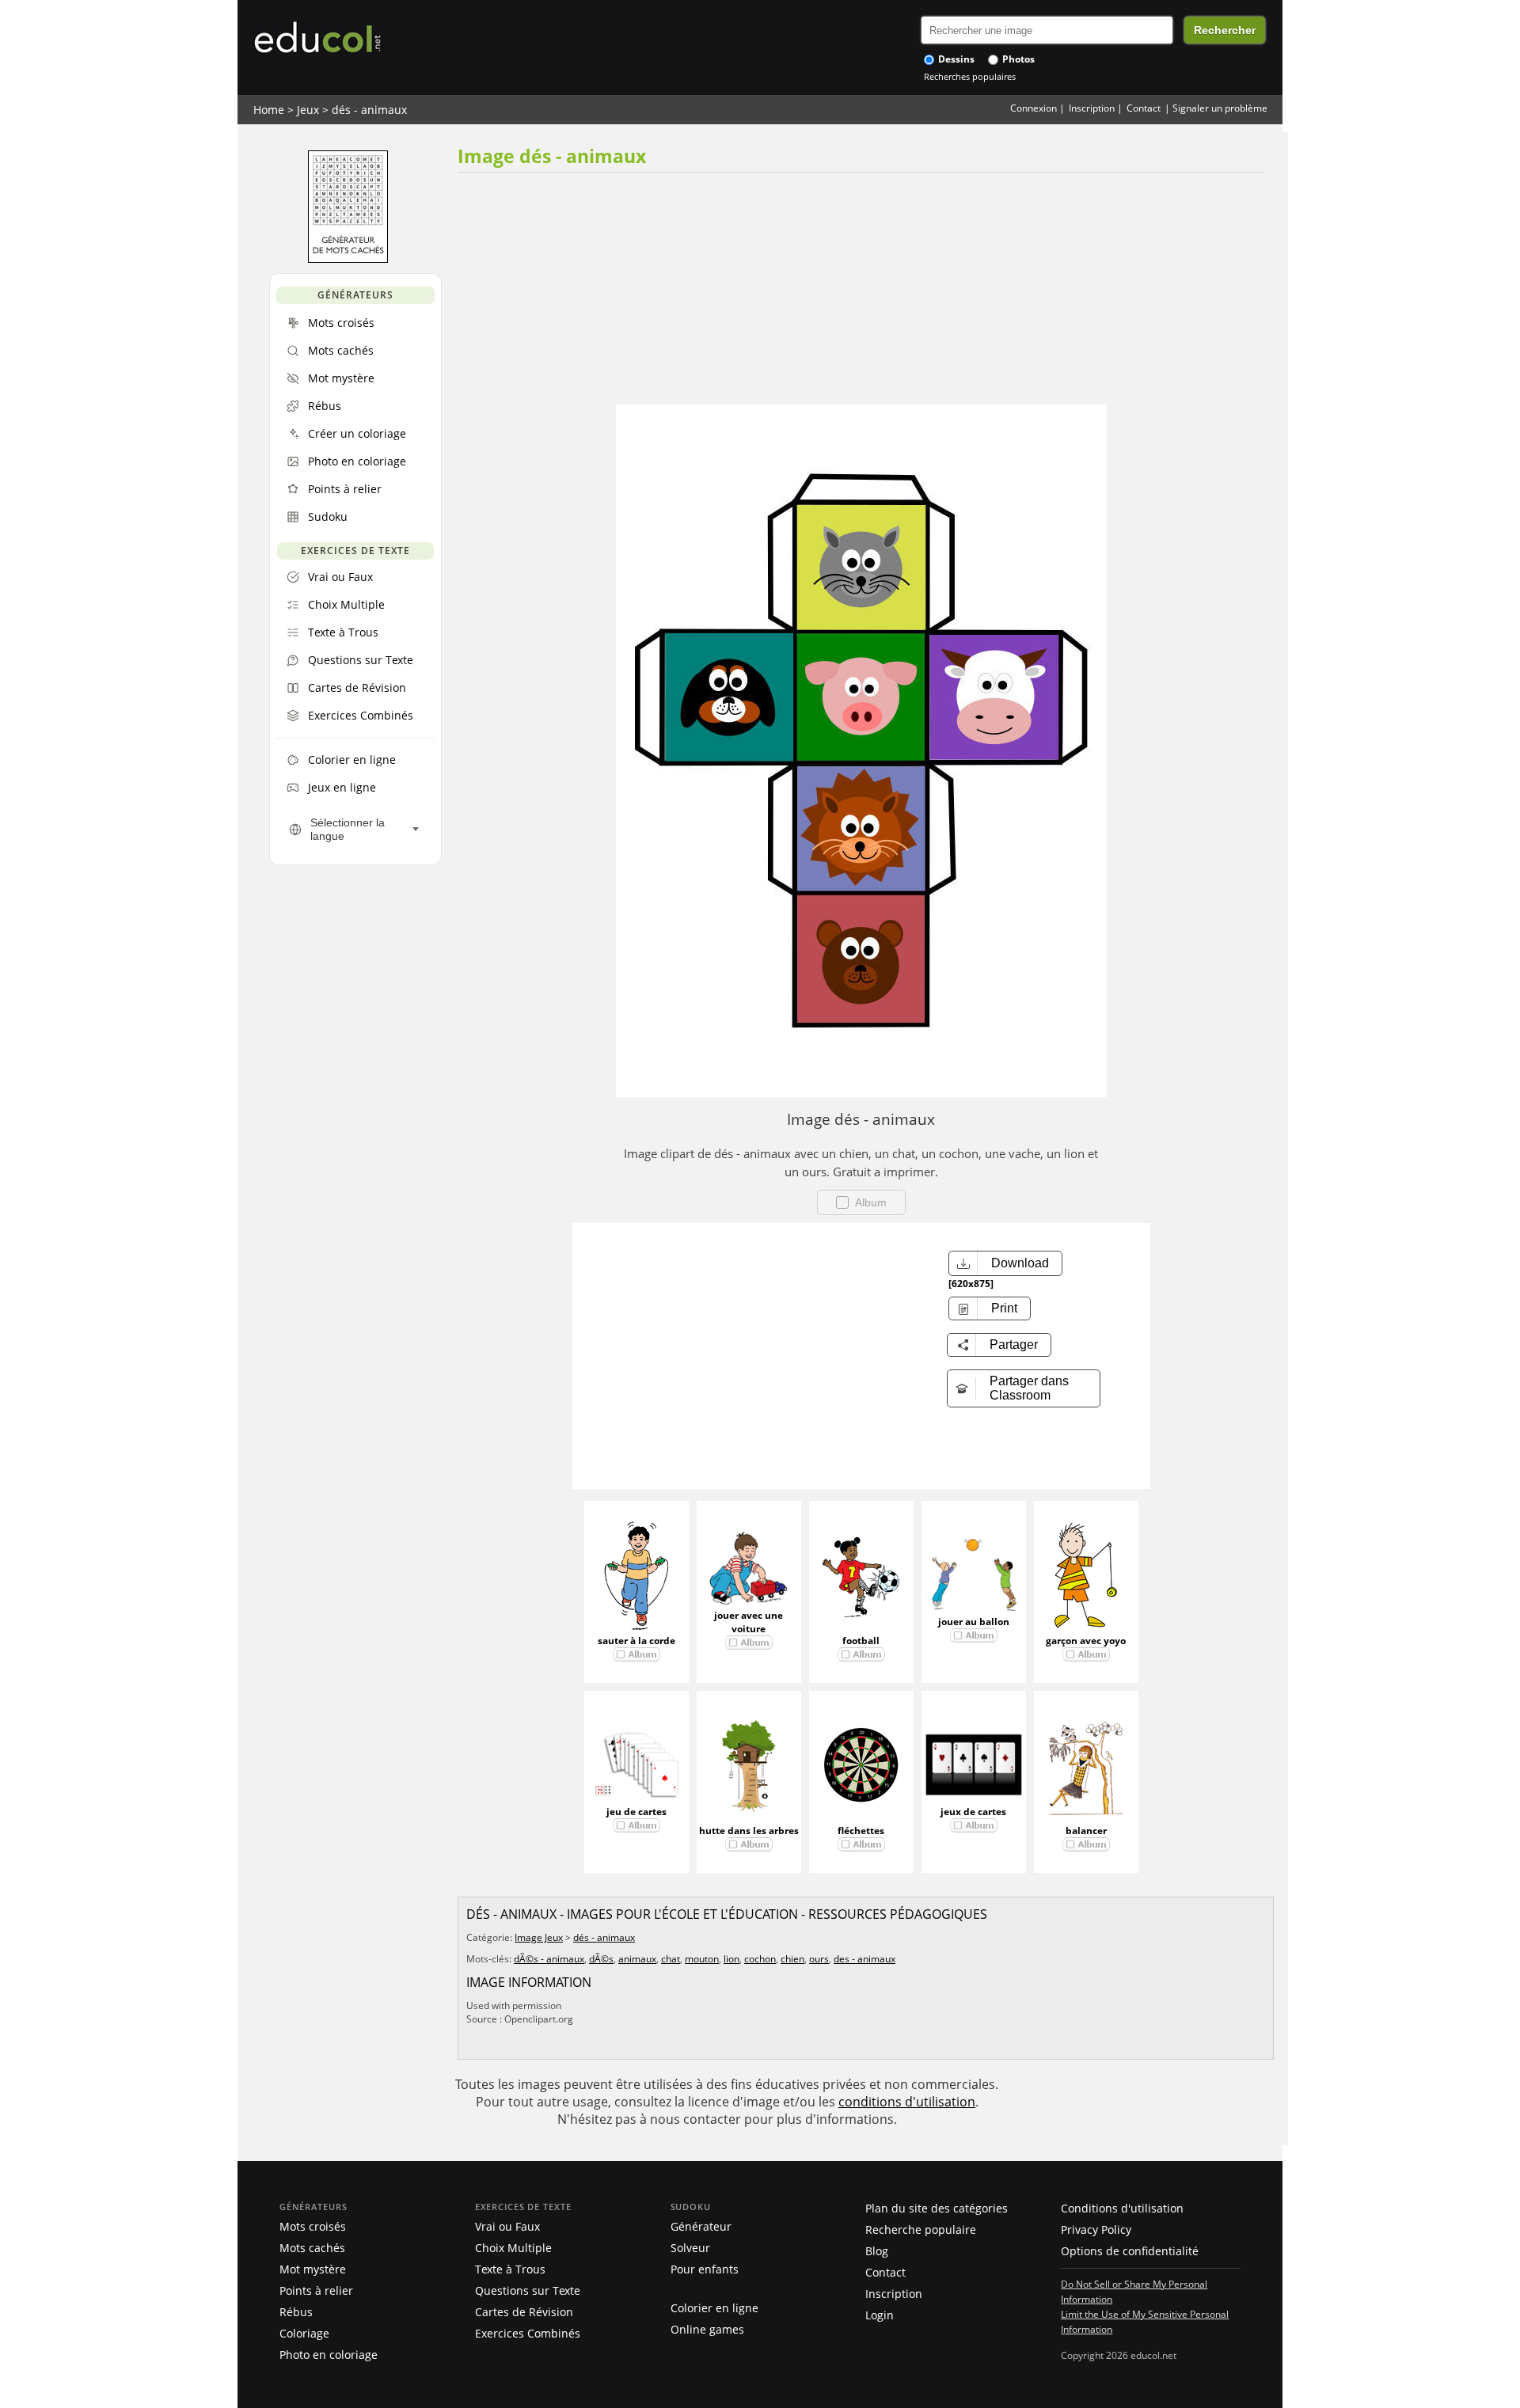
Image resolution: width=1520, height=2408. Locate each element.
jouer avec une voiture (749, 1622)
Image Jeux (539, 1937)
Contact (1144, 108)
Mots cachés (312, 2248)
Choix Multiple (513, 2248)
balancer (1086, 1831)
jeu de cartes (636, 1812)
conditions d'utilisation (907, 2102)
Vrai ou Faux (507, 2226)
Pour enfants (705, 2269)
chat (671, 1959)
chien (792, 1959)
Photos (1017, 59)
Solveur (690, 2248)
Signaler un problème (1220, 108)
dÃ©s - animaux (549, 1959)
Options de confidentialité (1130, 2251)
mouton (702, 1959)
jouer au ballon (974, 1622)
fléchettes (861, 1831)
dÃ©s (601, 1959)
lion (731, 1959)
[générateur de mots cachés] (348, 259)
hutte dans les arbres (749, 1831)
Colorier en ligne (714, 2308)
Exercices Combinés (528, 2333)
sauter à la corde (636, 1641)
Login (880, 2315)
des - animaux (864, 1959)
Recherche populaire (921, 2229)
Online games (707, 2329)
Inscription (1092, 108)
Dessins (955, 59)
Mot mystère (313, 2269)
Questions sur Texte (528, 2290)
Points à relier (316, 2290)
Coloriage (304, 2333)
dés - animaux (369, 110)
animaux (637, 1959)
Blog (877, 2251)
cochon (760, 1959)
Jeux (308, 110)
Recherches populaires (970, 76)
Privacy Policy (1096, 2229)
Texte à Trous (510, 2269)
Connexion (1034, 108)
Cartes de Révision (524, 2312)
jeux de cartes (973, 1812)
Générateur (701, 2226)
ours (819, 1959)
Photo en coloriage (329, 2355)
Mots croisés (313, 2226)
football (861, 1641)
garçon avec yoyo (1086, 1641)
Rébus (296, 2312)
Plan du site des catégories (937, 2208)
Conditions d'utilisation (1122, 2208)
